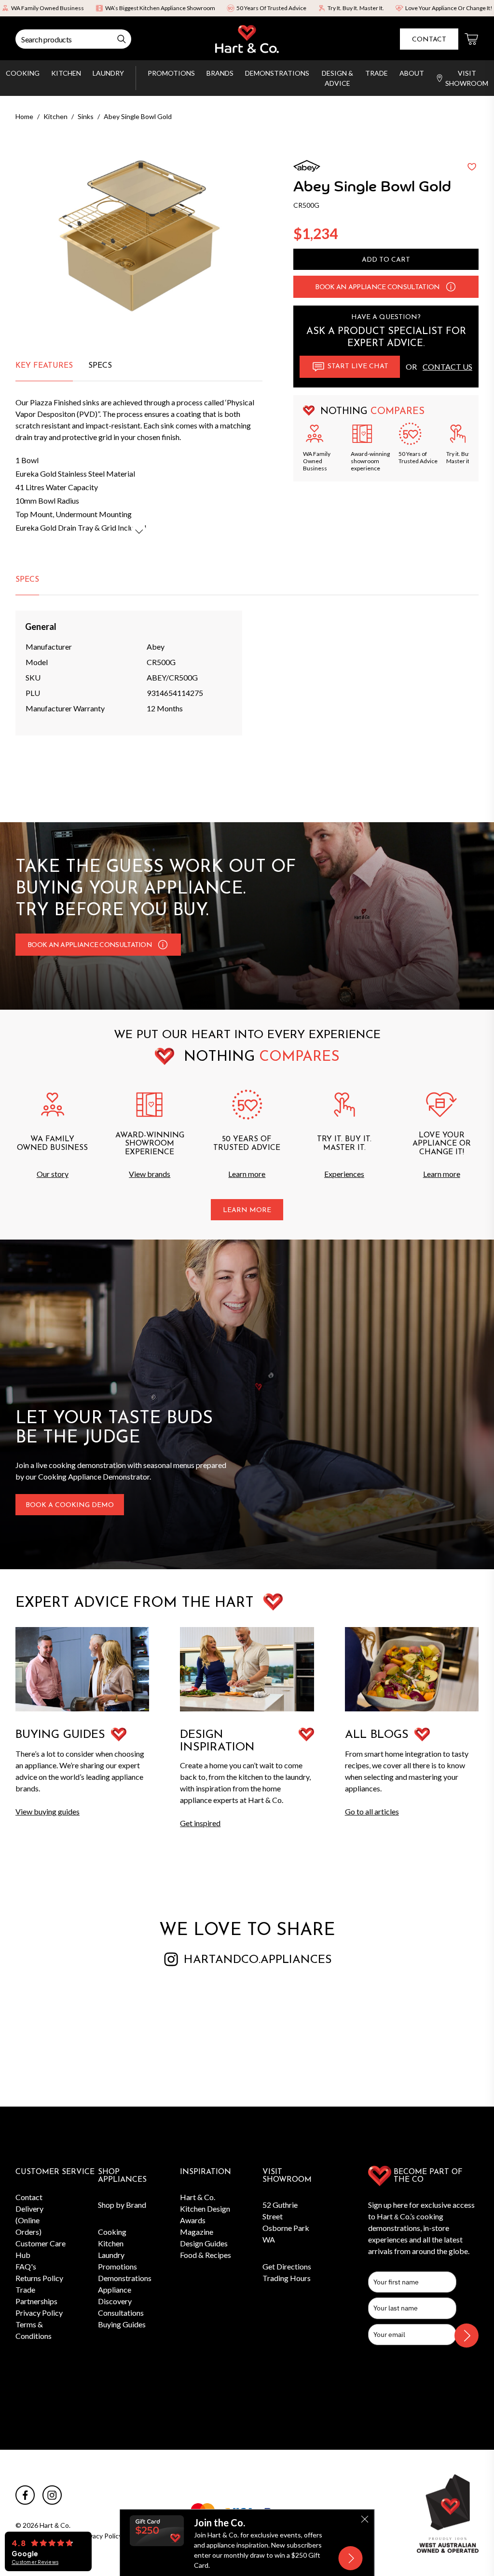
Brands (220, 73)
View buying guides (48, 1811)
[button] (451, 287)
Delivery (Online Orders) (29, 2220)
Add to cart (386, 260)
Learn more (247, 1174)
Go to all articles (372, 1811)
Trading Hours (287, 2278)
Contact (429, 40)
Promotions (171, 73)
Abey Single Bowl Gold (138, 116)
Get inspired (200, 1823)
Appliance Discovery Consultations (121, 2301)
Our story (53, 1174)
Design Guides (204, 2243)
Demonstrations (277, 73)
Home (24, 116)
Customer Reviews (35, 2562)
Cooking (23, 73)
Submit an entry (340, 9)
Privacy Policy (39, 2313)
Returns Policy (39, 2278)
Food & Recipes (206, 2255)
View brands (150, 1174)
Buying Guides (122, 2324)
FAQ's (26, 2266)
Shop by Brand (122, 2205)
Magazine (197, 2232)
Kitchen (66, 73)
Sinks (86, 116)
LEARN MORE (247, 1210)
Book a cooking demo (70, 1505)
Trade (377, 73)
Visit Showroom (467, 78)
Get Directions (287, 2266)
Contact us (447, 367)
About (412, 73)
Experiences (344, 1174)
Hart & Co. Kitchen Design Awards (205, 2209)
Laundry (108, 73)
